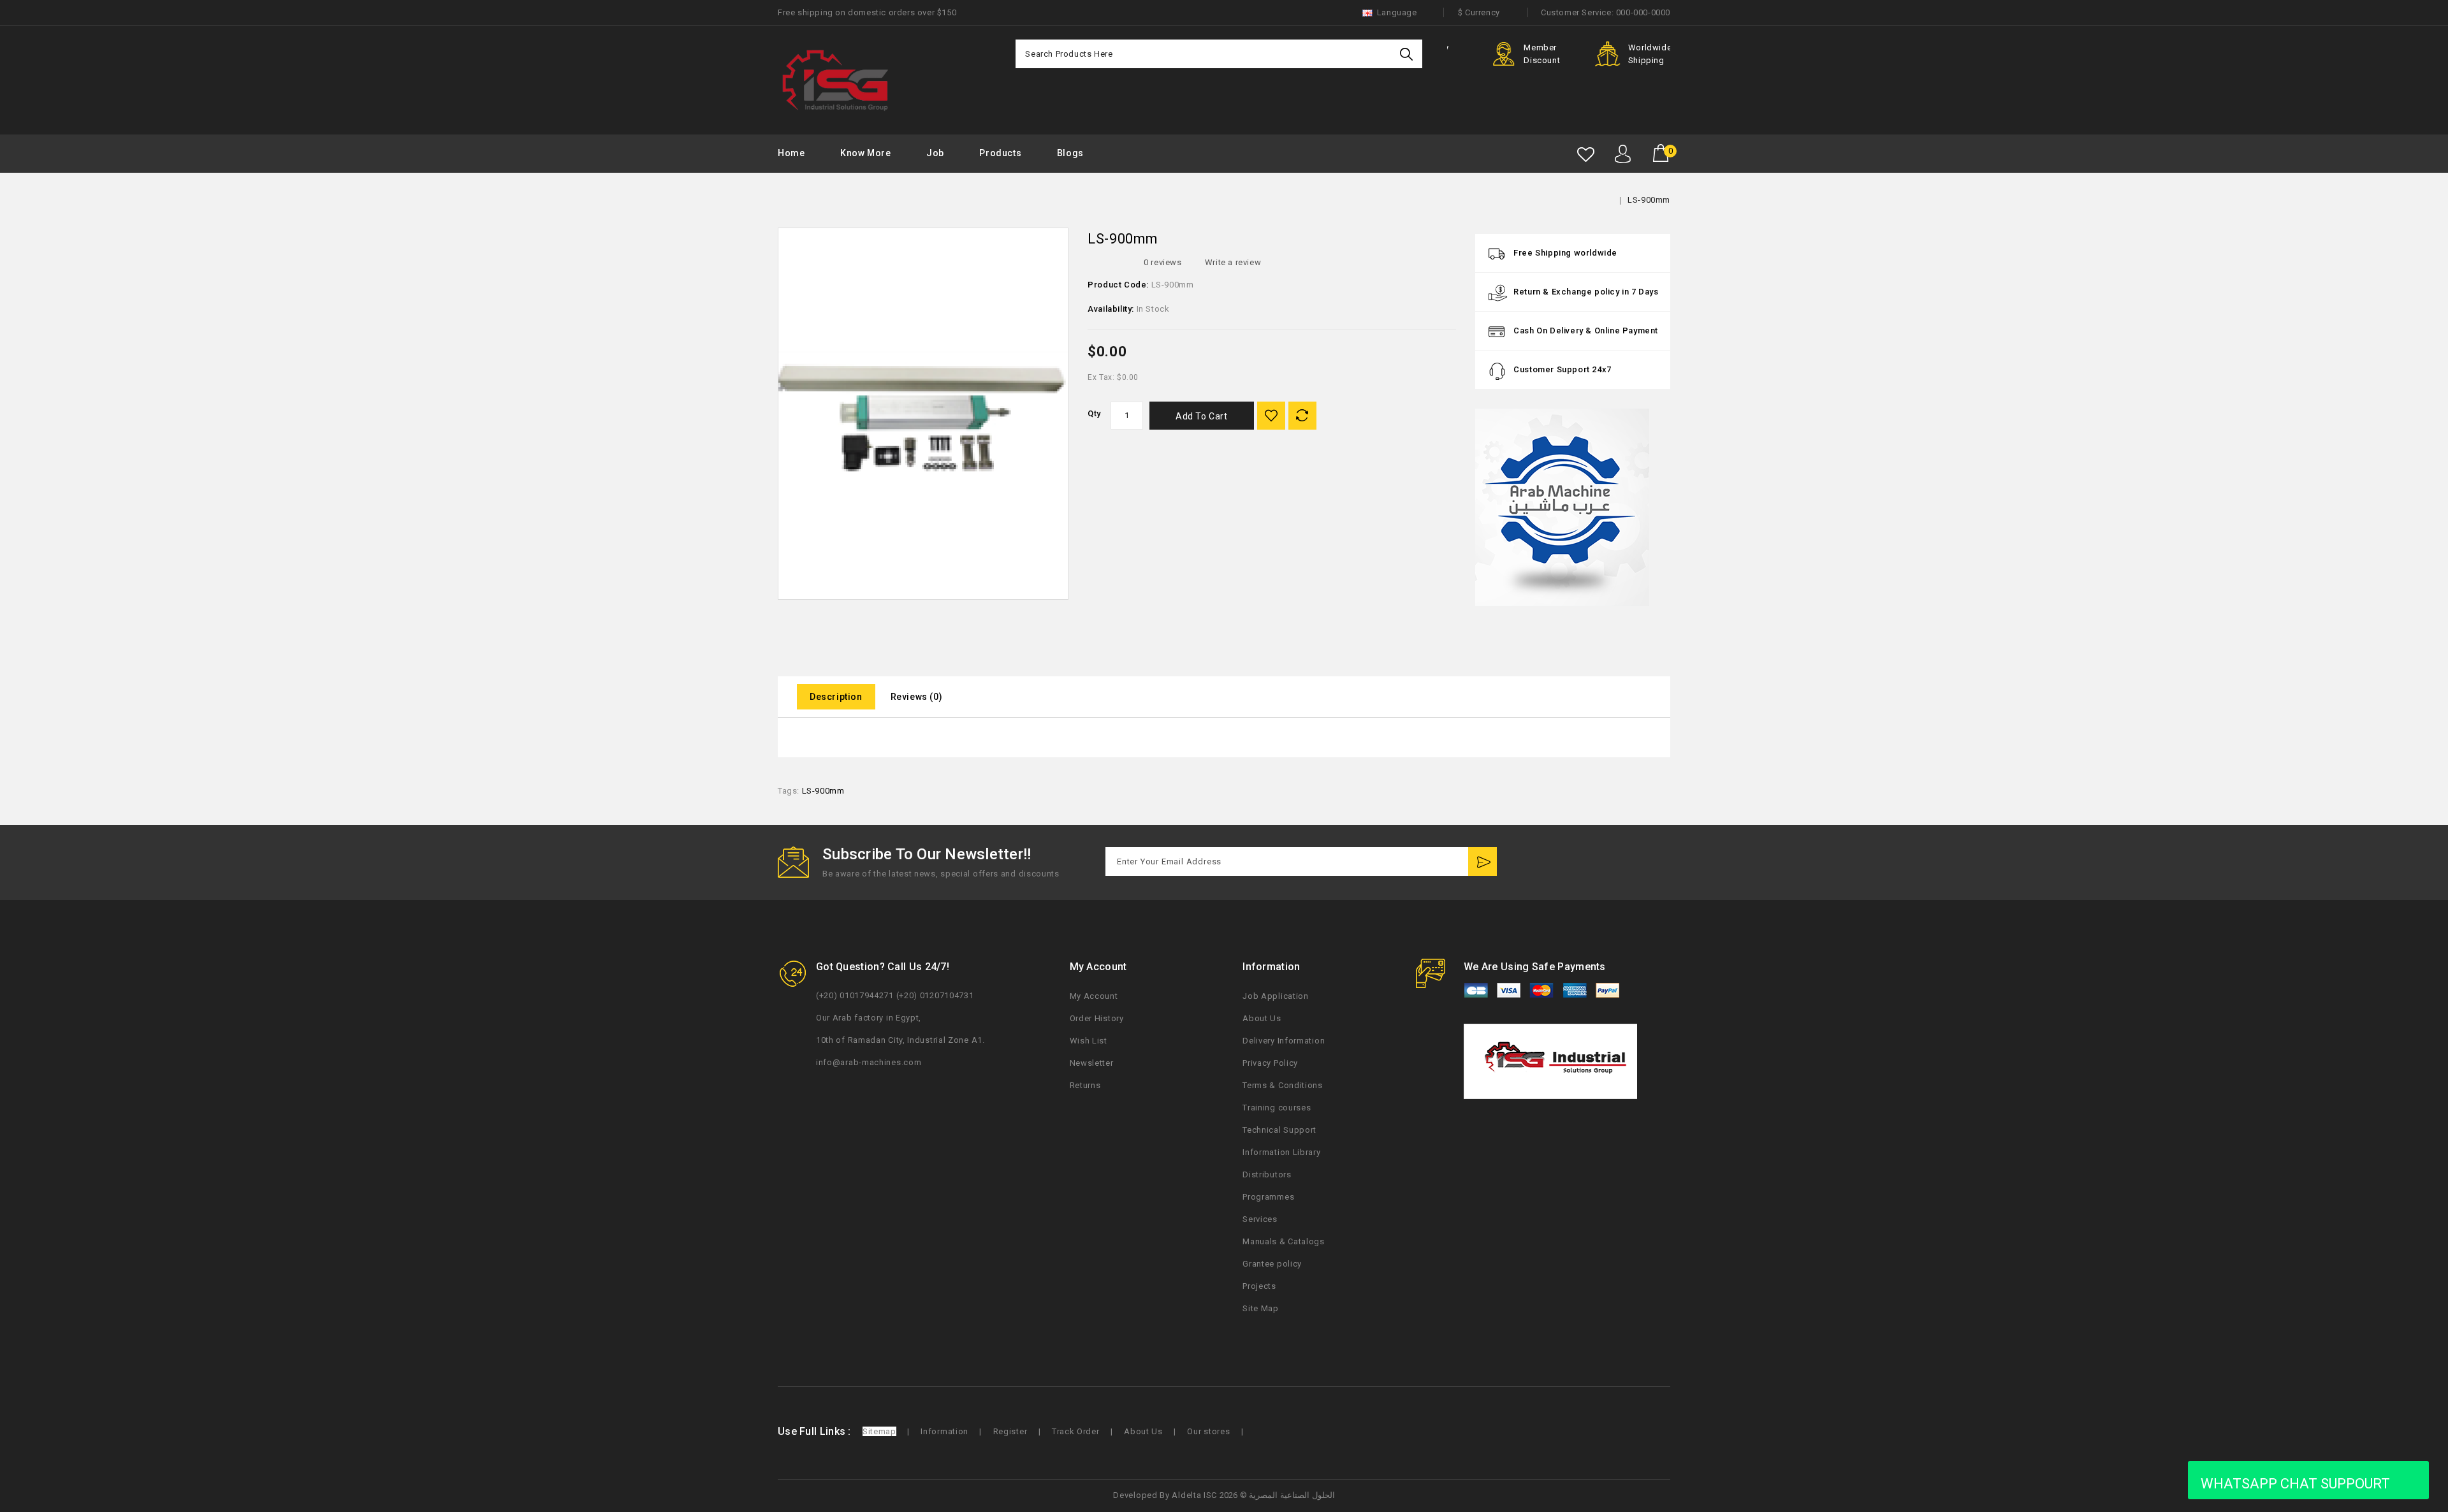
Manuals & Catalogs (1284, 1241)
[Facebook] (1553, 863)
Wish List (1089, 1041)
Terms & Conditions (1283, 1085)
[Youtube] (1606, 863)
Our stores (1208, 1431)
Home (791, 153)
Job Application (1276, 996)
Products (1000, 153)
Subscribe (1483, 861)
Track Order (1076, 1431)
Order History (1097, 1018)
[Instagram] (1659, 863)
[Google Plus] (1633, 863)
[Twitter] (1579, 863)
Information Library (1281, 1152)
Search (1408, 54)
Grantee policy (1272, 1264)
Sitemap (879, 1431)
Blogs (1070, 153)
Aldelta (1186, 1495)
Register (1010, 1431)
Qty (1094, 413)
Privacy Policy (1270, 1063)
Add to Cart (1202, 416)
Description (836, 697)
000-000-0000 (1643, 12)
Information (944, 1431)
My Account (1094, 996)
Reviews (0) (917, 697)
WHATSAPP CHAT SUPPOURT (2295, 1484)
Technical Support (1279, 1130)
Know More (865, 153)
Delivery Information (1284, 1041)
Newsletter (1092, 1063)
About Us (1262, 1018)
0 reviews (1162, 262)
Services (1260, 1219)
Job (935, 153)
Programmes (1268, 1197)
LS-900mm (1649, 200)
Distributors (1267, 1174)
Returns (1085, 1085)
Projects (1259, 1286)
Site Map (1261, 1308)
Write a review (1233, 262)
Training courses (1277, 1108)
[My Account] (1623, 154)
